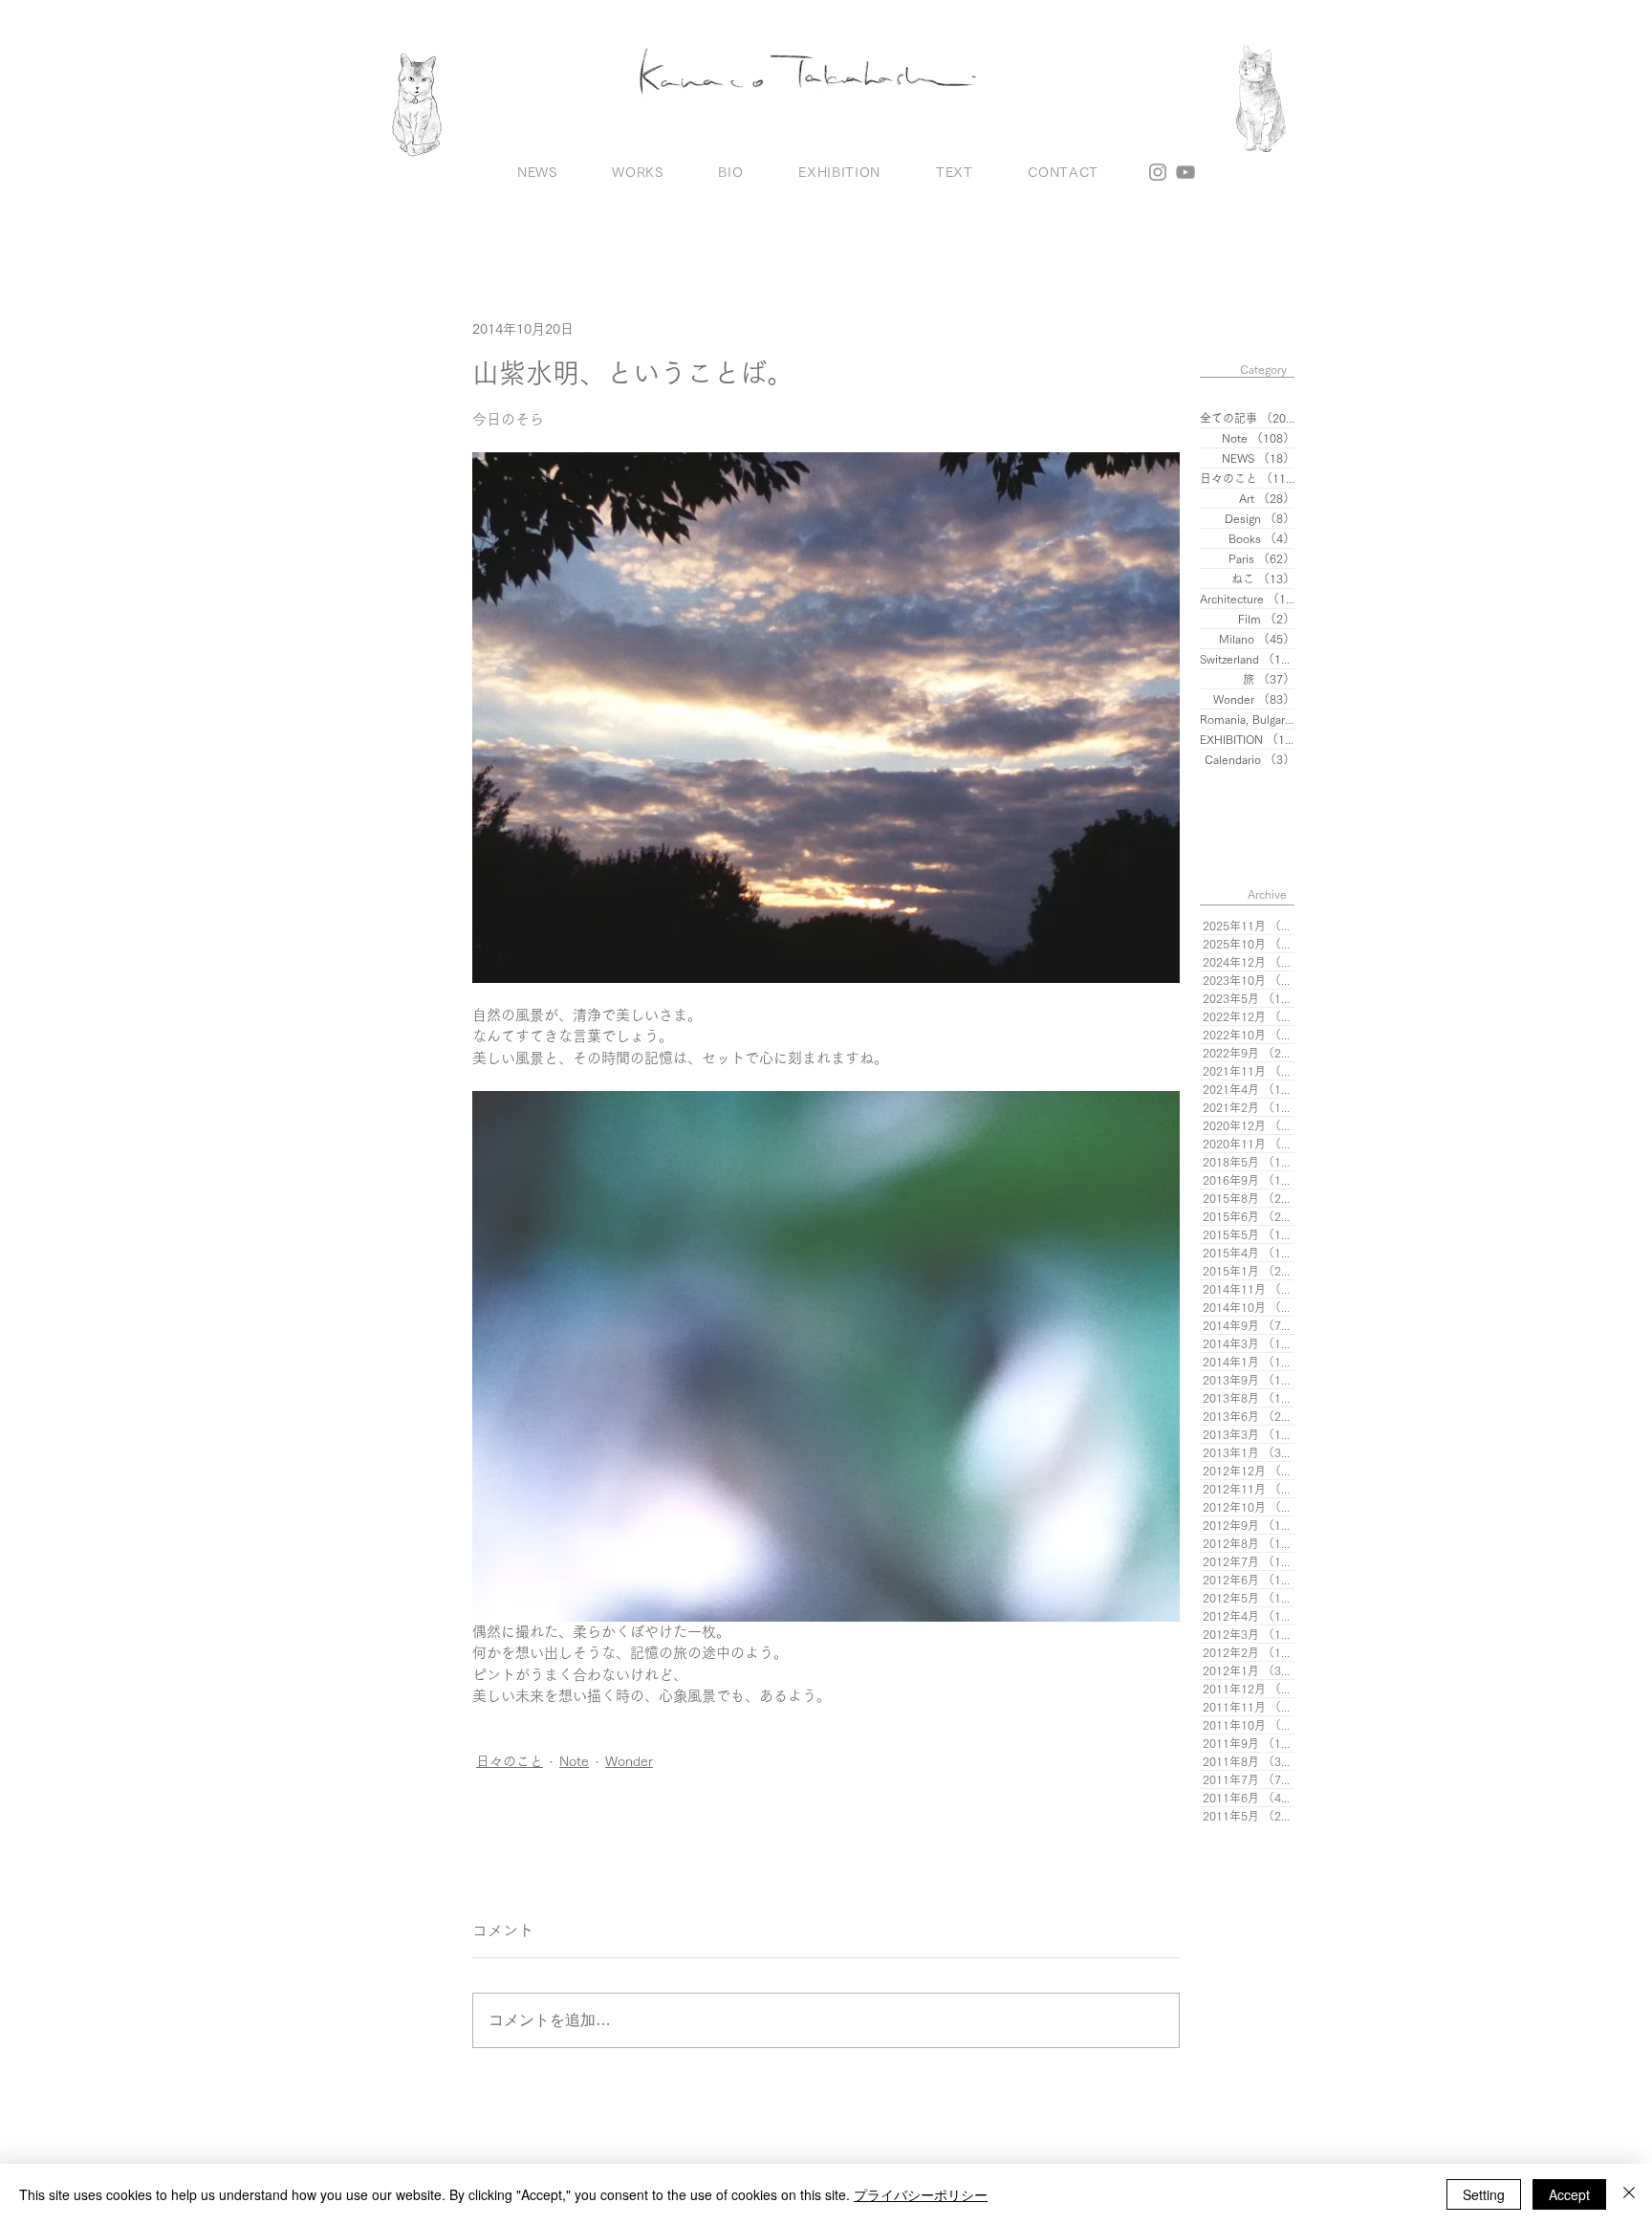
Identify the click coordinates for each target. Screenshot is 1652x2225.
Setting (1484, 2194)
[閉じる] (1629, 2194)
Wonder (629, 1761)
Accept (1569, 2194)
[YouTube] (1185, 172)
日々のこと (510, 1761)
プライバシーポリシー (921, 2194)
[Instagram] (1158, 172)
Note (574, 1761)
